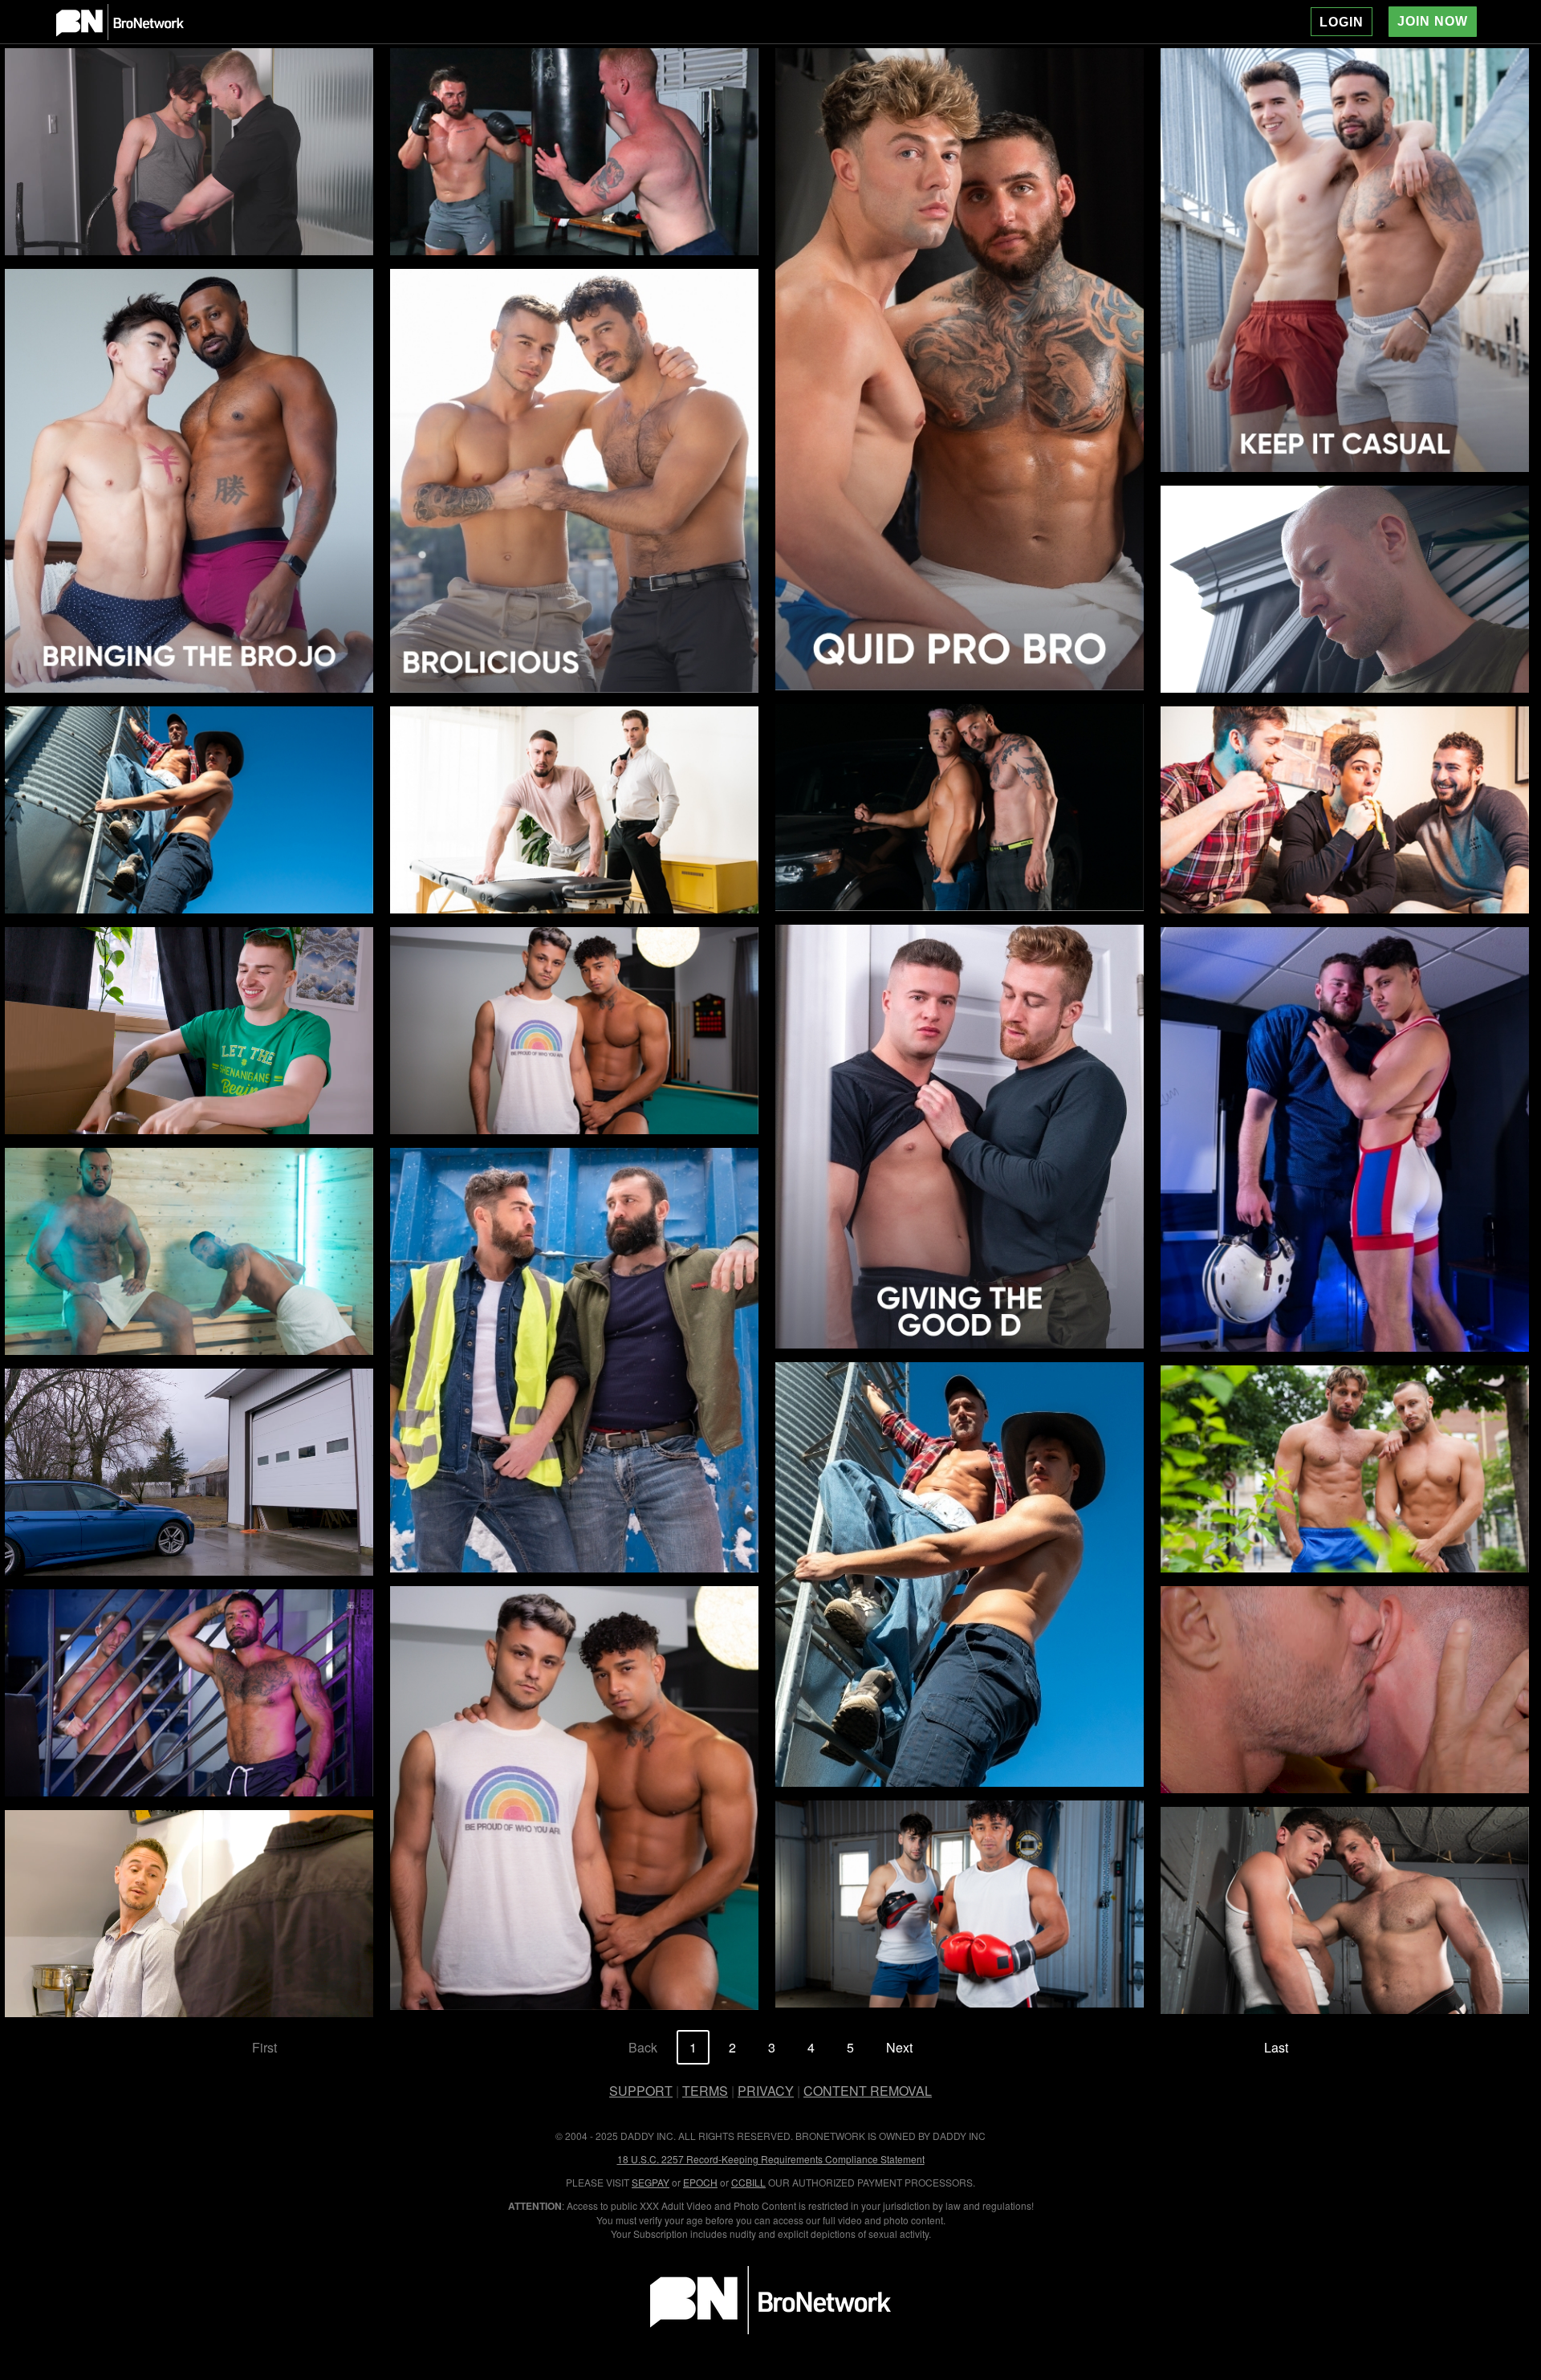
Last (1276, 2047)
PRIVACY (766, 2091)
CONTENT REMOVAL (868, 2091)
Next (899, 2047)
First (264, 2047)
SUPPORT (641, 2091)
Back (643, 2047)
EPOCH (700, 2182)
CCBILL (748, 2182)
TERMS (705, 2091)
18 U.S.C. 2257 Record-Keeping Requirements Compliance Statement (771, 2159)
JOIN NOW (1433, 21)
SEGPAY (651, 2182)
